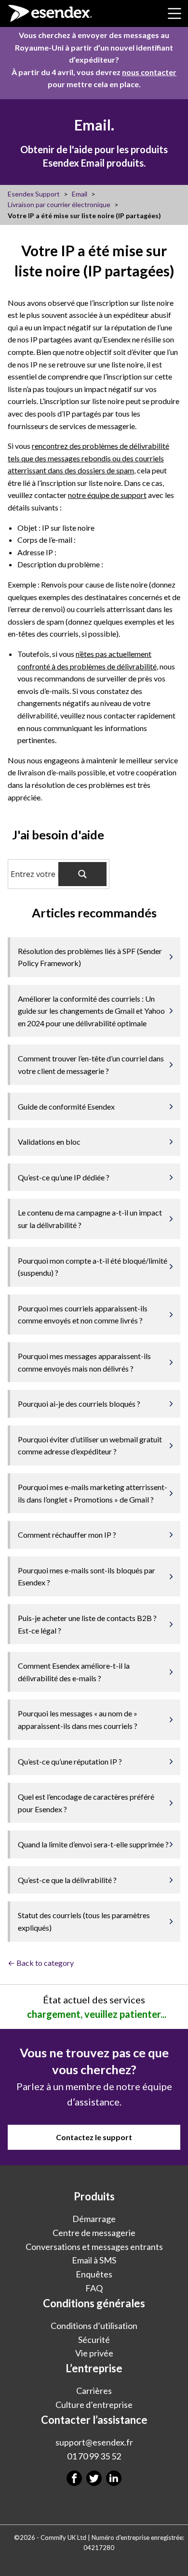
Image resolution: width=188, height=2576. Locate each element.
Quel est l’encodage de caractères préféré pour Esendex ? (86, 1803)
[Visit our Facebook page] (74, 2478)
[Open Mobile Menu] (175, 13)
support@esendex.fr (94, 2442)
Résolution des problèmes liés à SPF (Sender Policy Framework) (90, 957)
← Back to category (41, 1963)
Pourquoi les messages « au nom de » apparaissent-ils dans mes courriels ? (78, 1720)
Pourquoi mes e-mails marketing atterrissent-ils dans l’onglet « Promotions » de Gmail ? (93, 1493)
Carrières (94, 2391)
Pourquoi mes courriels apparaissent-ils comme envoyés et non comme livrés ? (83, 1314)
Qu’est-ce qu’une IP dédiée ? (64, 1177)
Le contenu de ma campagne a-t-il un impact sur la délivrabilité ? (90, 1219)
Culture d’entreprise (94, 2405)
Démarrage (94, 2219)
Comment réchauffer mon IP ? (67, 1535)
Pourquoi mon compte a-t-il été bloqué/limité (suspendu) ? (93, 1267)
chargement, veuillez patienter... (97, 2014)
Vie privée (94, 2353)
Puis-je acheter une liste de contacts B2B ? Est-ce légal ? (87, 1624)
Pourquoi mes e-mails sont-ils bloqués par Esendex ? (87, 1576)
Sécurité (94, 2340)
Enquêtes (94, 2274)
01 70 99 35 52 (94, 2456)
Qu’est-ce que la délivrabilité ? (67, 1880)
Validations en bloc (49, 1142)
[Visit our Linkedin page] (114, 2478)
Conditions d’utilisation (94, 2326)
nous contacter (149, 72)
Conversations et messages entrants (94, 2247)
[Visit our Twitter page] (94, 2478)
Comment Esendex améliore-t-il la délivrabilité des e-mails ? (74, 1672)
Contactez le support (94, 2137)
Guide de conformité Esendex (66, 1106)
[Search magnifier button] (82, 874)
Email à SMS (94, 2260)
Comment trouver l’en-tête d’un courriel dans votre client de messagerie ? (91, 1065)
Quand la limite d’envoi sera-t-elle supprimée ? (93, 1844)
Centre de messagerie (94, 2233)
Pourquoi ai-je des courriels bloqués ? (79, 1404)
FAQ (94, 2288)
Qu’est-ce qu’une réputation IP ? (70, 1761)
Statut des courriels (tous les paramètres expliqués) (84, 1921)
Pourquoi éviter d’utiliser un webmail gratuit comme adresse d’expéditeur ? (90, 1445)
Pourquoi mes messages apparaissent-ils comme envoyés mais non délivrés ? (84, 1362)
